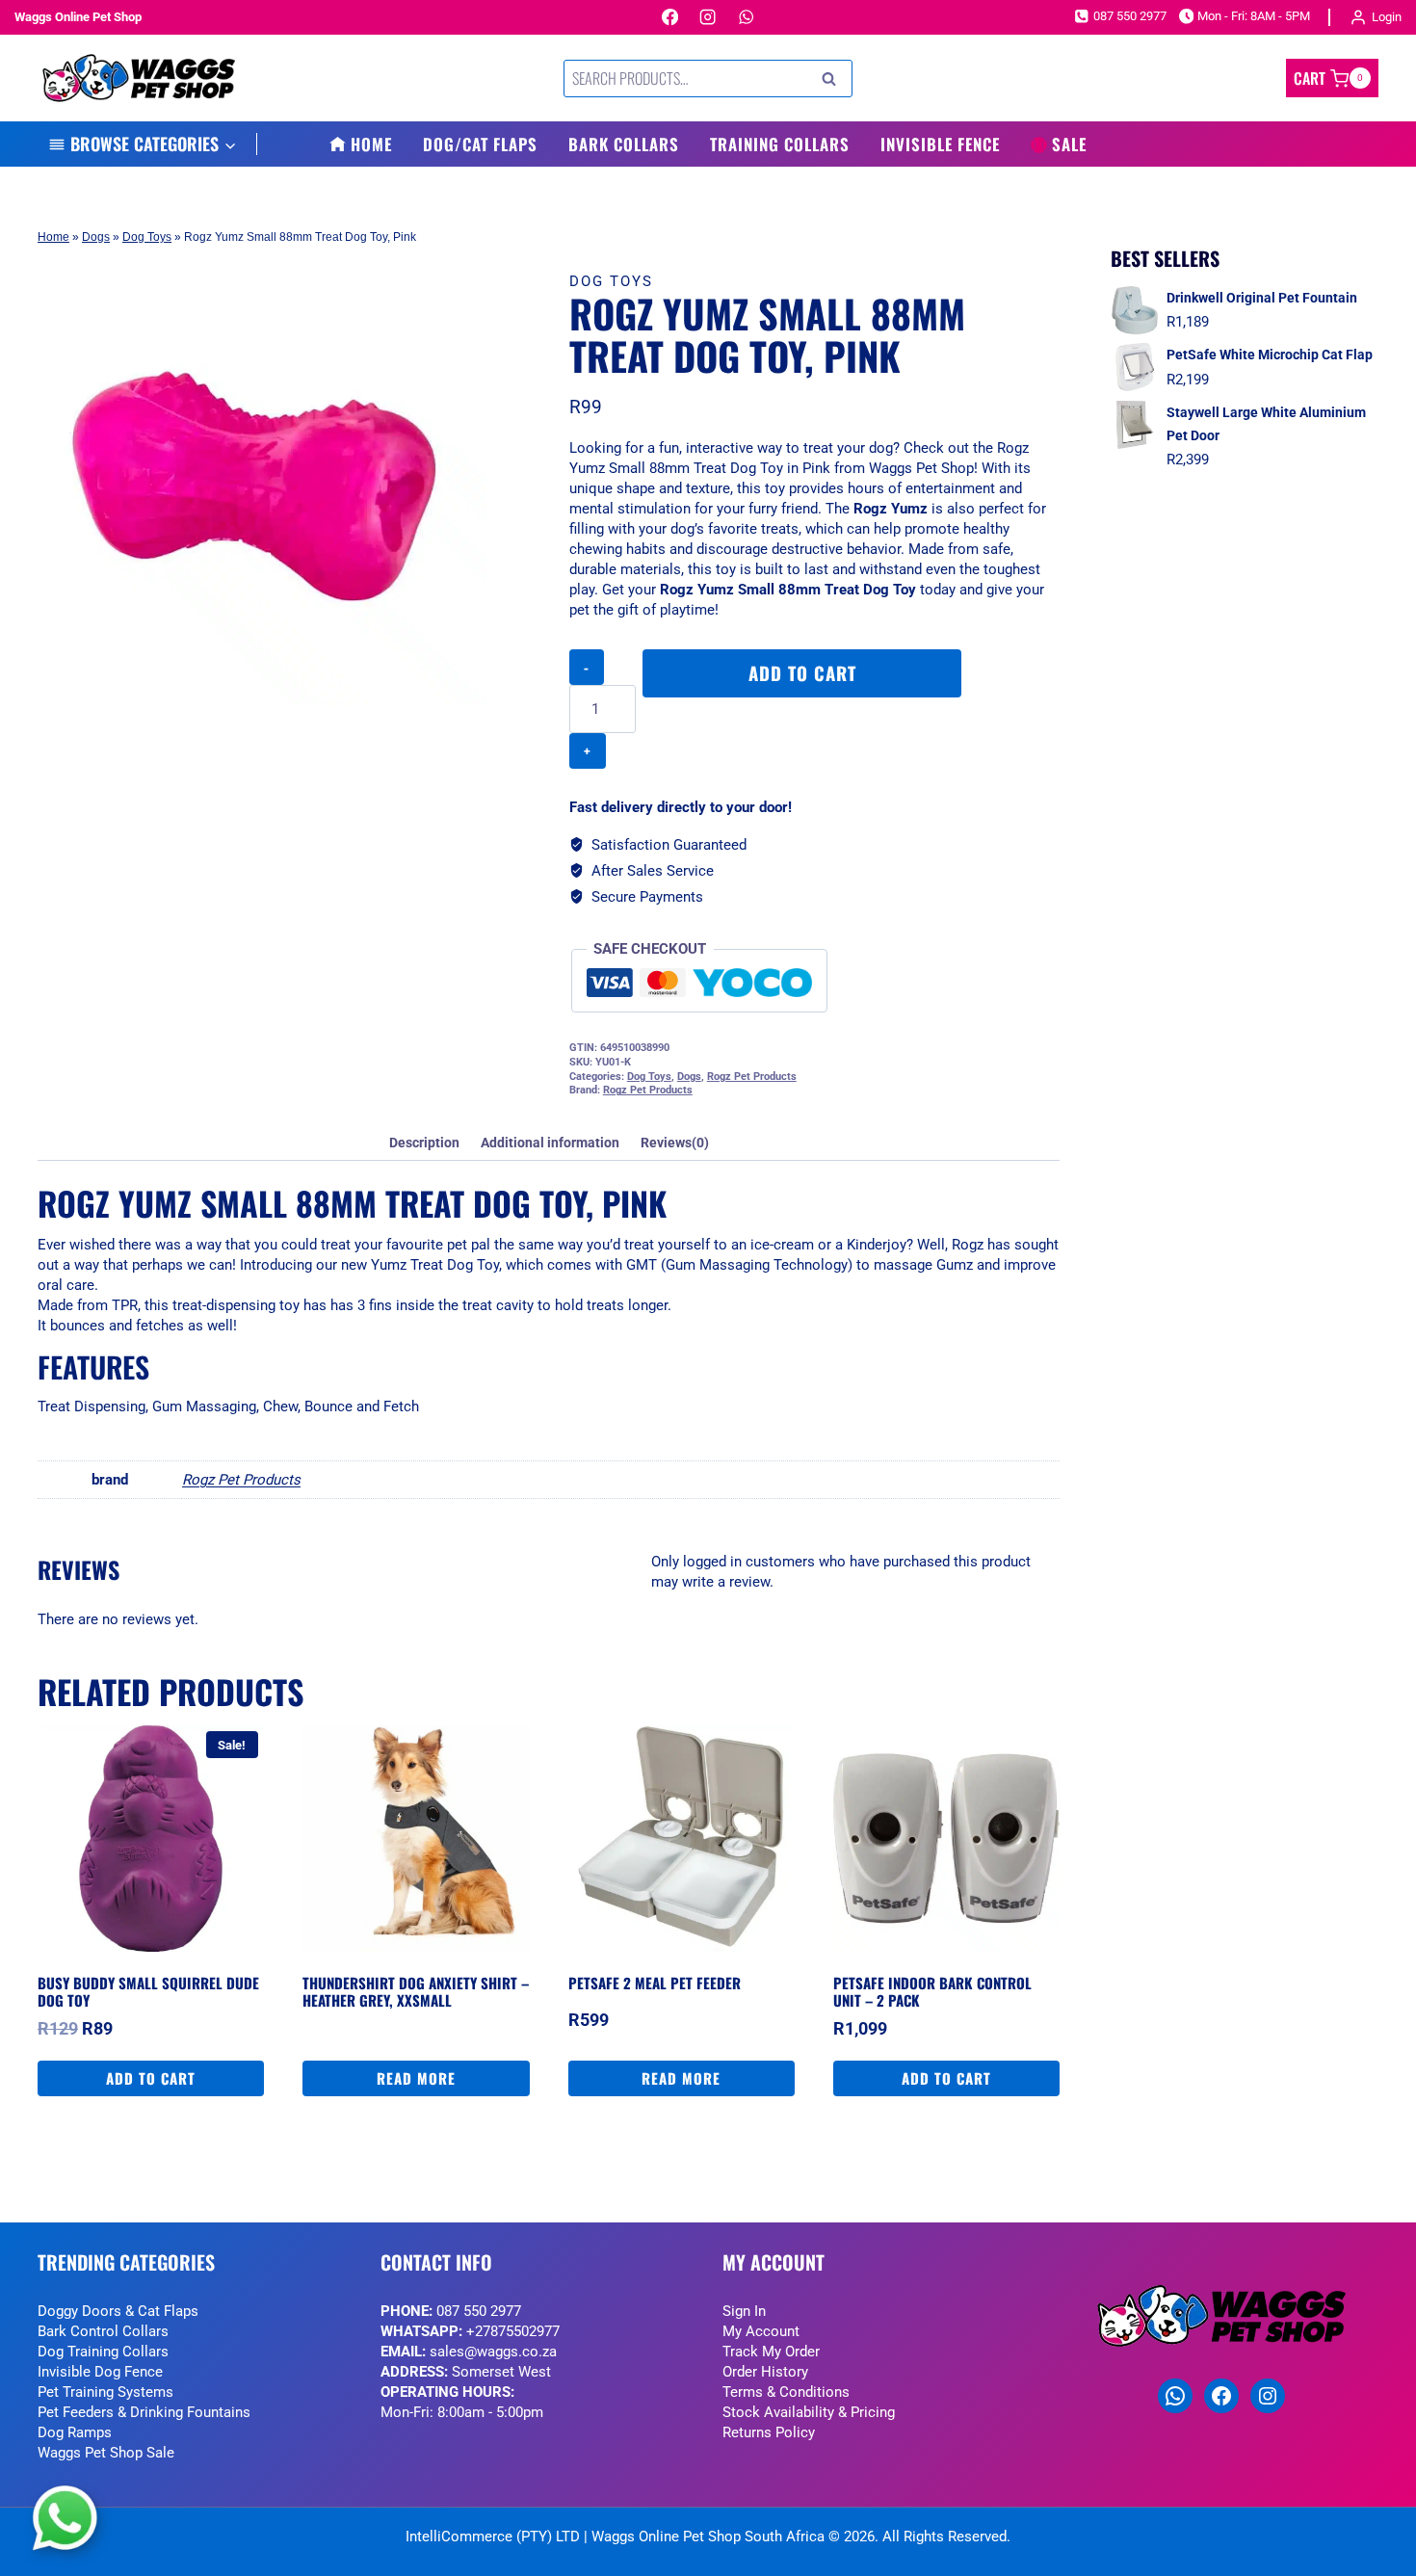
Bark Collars (624, 144)
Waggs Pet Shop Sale (106, 2453)
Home (371, 144)
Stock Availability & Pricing (809, 2412)
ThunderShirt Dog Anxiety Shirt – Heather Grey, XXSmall (416, 1991)
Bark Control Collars (103, 2331)
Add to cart (802, 673)
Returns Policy (769, 2432)
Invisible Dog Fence (100, 2372)
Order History (765, 2372)
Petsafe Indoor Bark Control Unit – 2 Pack (932, 1991)
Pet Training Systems (105, 2392)
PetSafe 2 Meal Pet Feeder (655, 1983)
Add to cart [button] (151, 2078)
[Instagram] (708, 18)
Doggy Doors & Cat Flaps (118, 2311)
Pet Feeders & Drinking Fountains (144, 2412)
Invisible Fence (940, 144)
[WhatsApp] (746, 18)
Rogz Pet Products (752, 1077)
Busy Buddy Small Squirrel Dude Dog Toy (148, 1991)
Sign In (744, 2311)
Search (834, 79)
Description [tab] (424, 1143)
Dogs (96, 237)
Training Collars (780, 144)
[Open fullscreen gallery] (466, 686)
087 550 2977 (479, 2311)
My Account (761, 2331)
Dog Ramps (75, 2432)
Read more (416, 2078)
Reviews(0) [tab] (675, 1143)
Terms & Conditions (786, 2392)
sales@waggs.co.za (493, 2352)
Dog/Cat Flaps (480, 144)
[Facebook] (670, 18)
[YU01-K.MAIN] (262, 481)
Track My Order (771, 2352)
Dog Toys (147, 237)
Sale (1069, 144)
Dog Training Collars (103, 2352)
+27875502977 (513, 2331)
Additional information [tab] (550, 1143)
